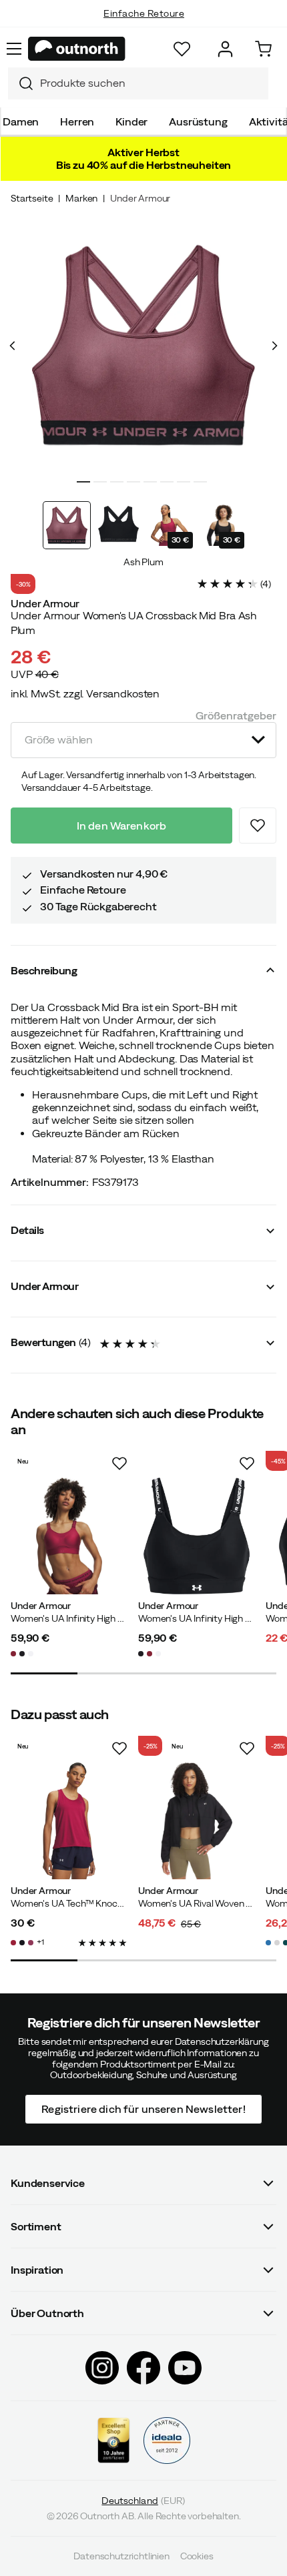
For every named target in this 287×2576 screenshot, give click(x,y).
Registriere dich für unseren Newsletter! (143, 2110)
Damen (21, 121)
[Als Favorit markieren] (258, 826)
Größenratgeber (236, 715)
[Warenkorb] (263, 49)
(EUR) (143, 2501)
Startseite (32, 198)
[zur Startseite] (77, 49)
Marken (81, 198)
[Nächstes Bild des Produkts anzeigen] (274, 346)
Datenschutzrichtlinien (121, 2556)
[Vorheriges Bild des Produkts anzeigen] (13, 346)
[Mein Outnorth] (225, 49)
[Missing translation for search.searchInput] (21, 83)
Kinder (131, 121)
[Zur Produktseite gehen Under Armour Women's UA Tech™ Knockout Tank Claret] (69, 1821)
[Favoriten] (182, 49)
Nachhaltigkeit (144, 27)
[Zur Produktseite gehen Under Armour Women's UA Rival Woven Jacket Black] (197, 1821)
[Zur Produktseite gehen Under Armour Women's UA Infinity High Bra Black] (197, 1536)
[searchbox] (151, 83)
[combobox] (138, 83)
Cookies (197, 2556)
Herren (77, 121)
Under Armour (140, 198)
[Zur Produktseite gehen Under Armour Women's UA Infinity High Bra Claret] (69, 1536)
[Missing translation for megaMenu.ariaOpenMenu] (14, 49)
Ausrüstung (198, 121)
